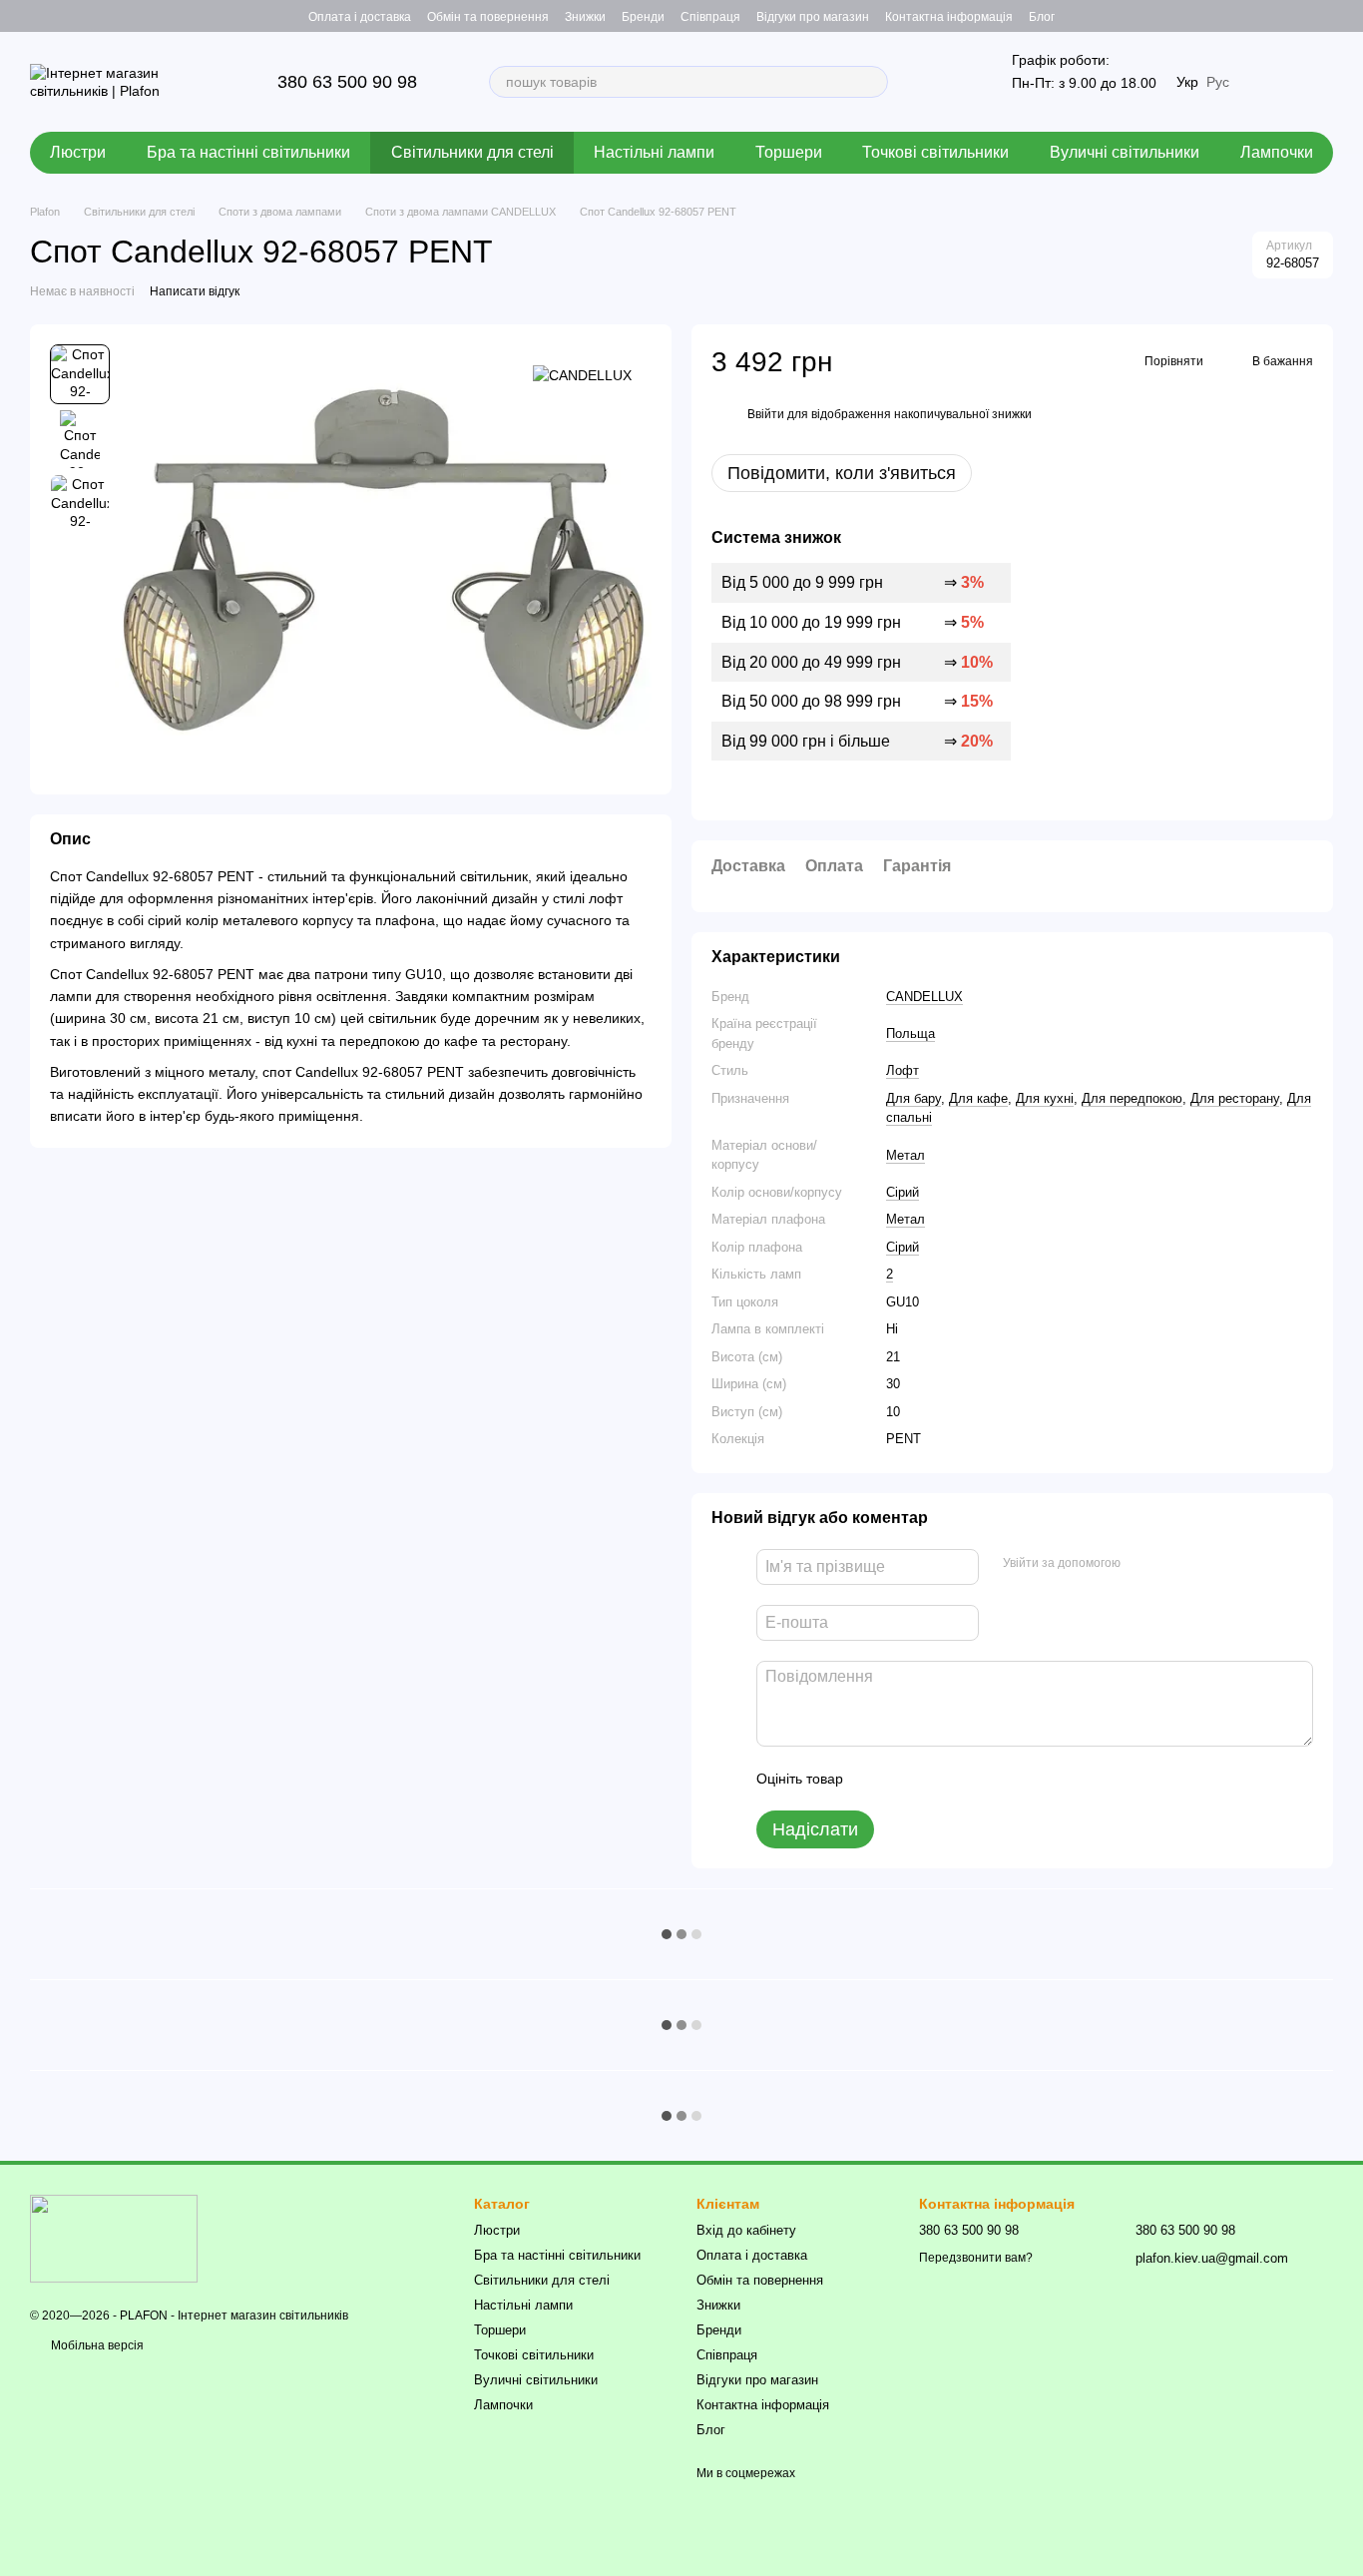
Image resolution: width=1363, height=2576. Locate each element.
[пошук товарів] (872, 82)
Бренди (643, 17)
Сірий (903, 1192)
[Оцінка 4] (972, 1779)
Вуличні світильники (1125, 152)
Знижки (585, 17)
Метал (906, 1155)
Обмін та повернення (488, 17)
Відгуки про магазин (813, 17)
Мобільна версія (96, 2345)
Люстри (78, 152)
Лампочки (1277, 152)
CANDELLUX (924, 997)
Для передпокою (1132, 1098)
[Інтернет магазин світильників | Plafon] (114, 2238)
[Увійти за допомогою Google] (1174, 1564)
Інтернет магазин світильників (263, 2316)
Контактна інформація (949, 17)
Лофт (903, 1070)
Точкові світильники (935, 152)
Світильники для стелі (472, 152)
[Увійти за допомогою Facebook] (1142, 1564)
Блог (1042, 17)
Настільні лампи (654, 152)
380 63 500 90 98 (347, 82)
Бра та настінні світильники (248, 152)
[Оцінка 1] (876, 1779)
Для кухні (1045, 1098)
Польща (910, 1033)
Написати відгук (195, 291)
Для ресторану (1235, 1098)
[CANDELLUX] (582, 374)
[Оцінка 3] (940, 1779)
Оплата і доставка (360, 17)
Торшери (789, 152)
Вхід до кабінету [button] (746, 2230)
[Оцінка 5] (1004, 1779)
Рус (1218, 82)
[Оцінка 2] (908, 1779)
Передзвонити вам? (976, 2258)
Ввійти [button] (766, 414)
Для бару (913, 1098)
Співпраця (710, 17)
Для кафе (978, 1098)
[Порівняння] (1317, 16)
